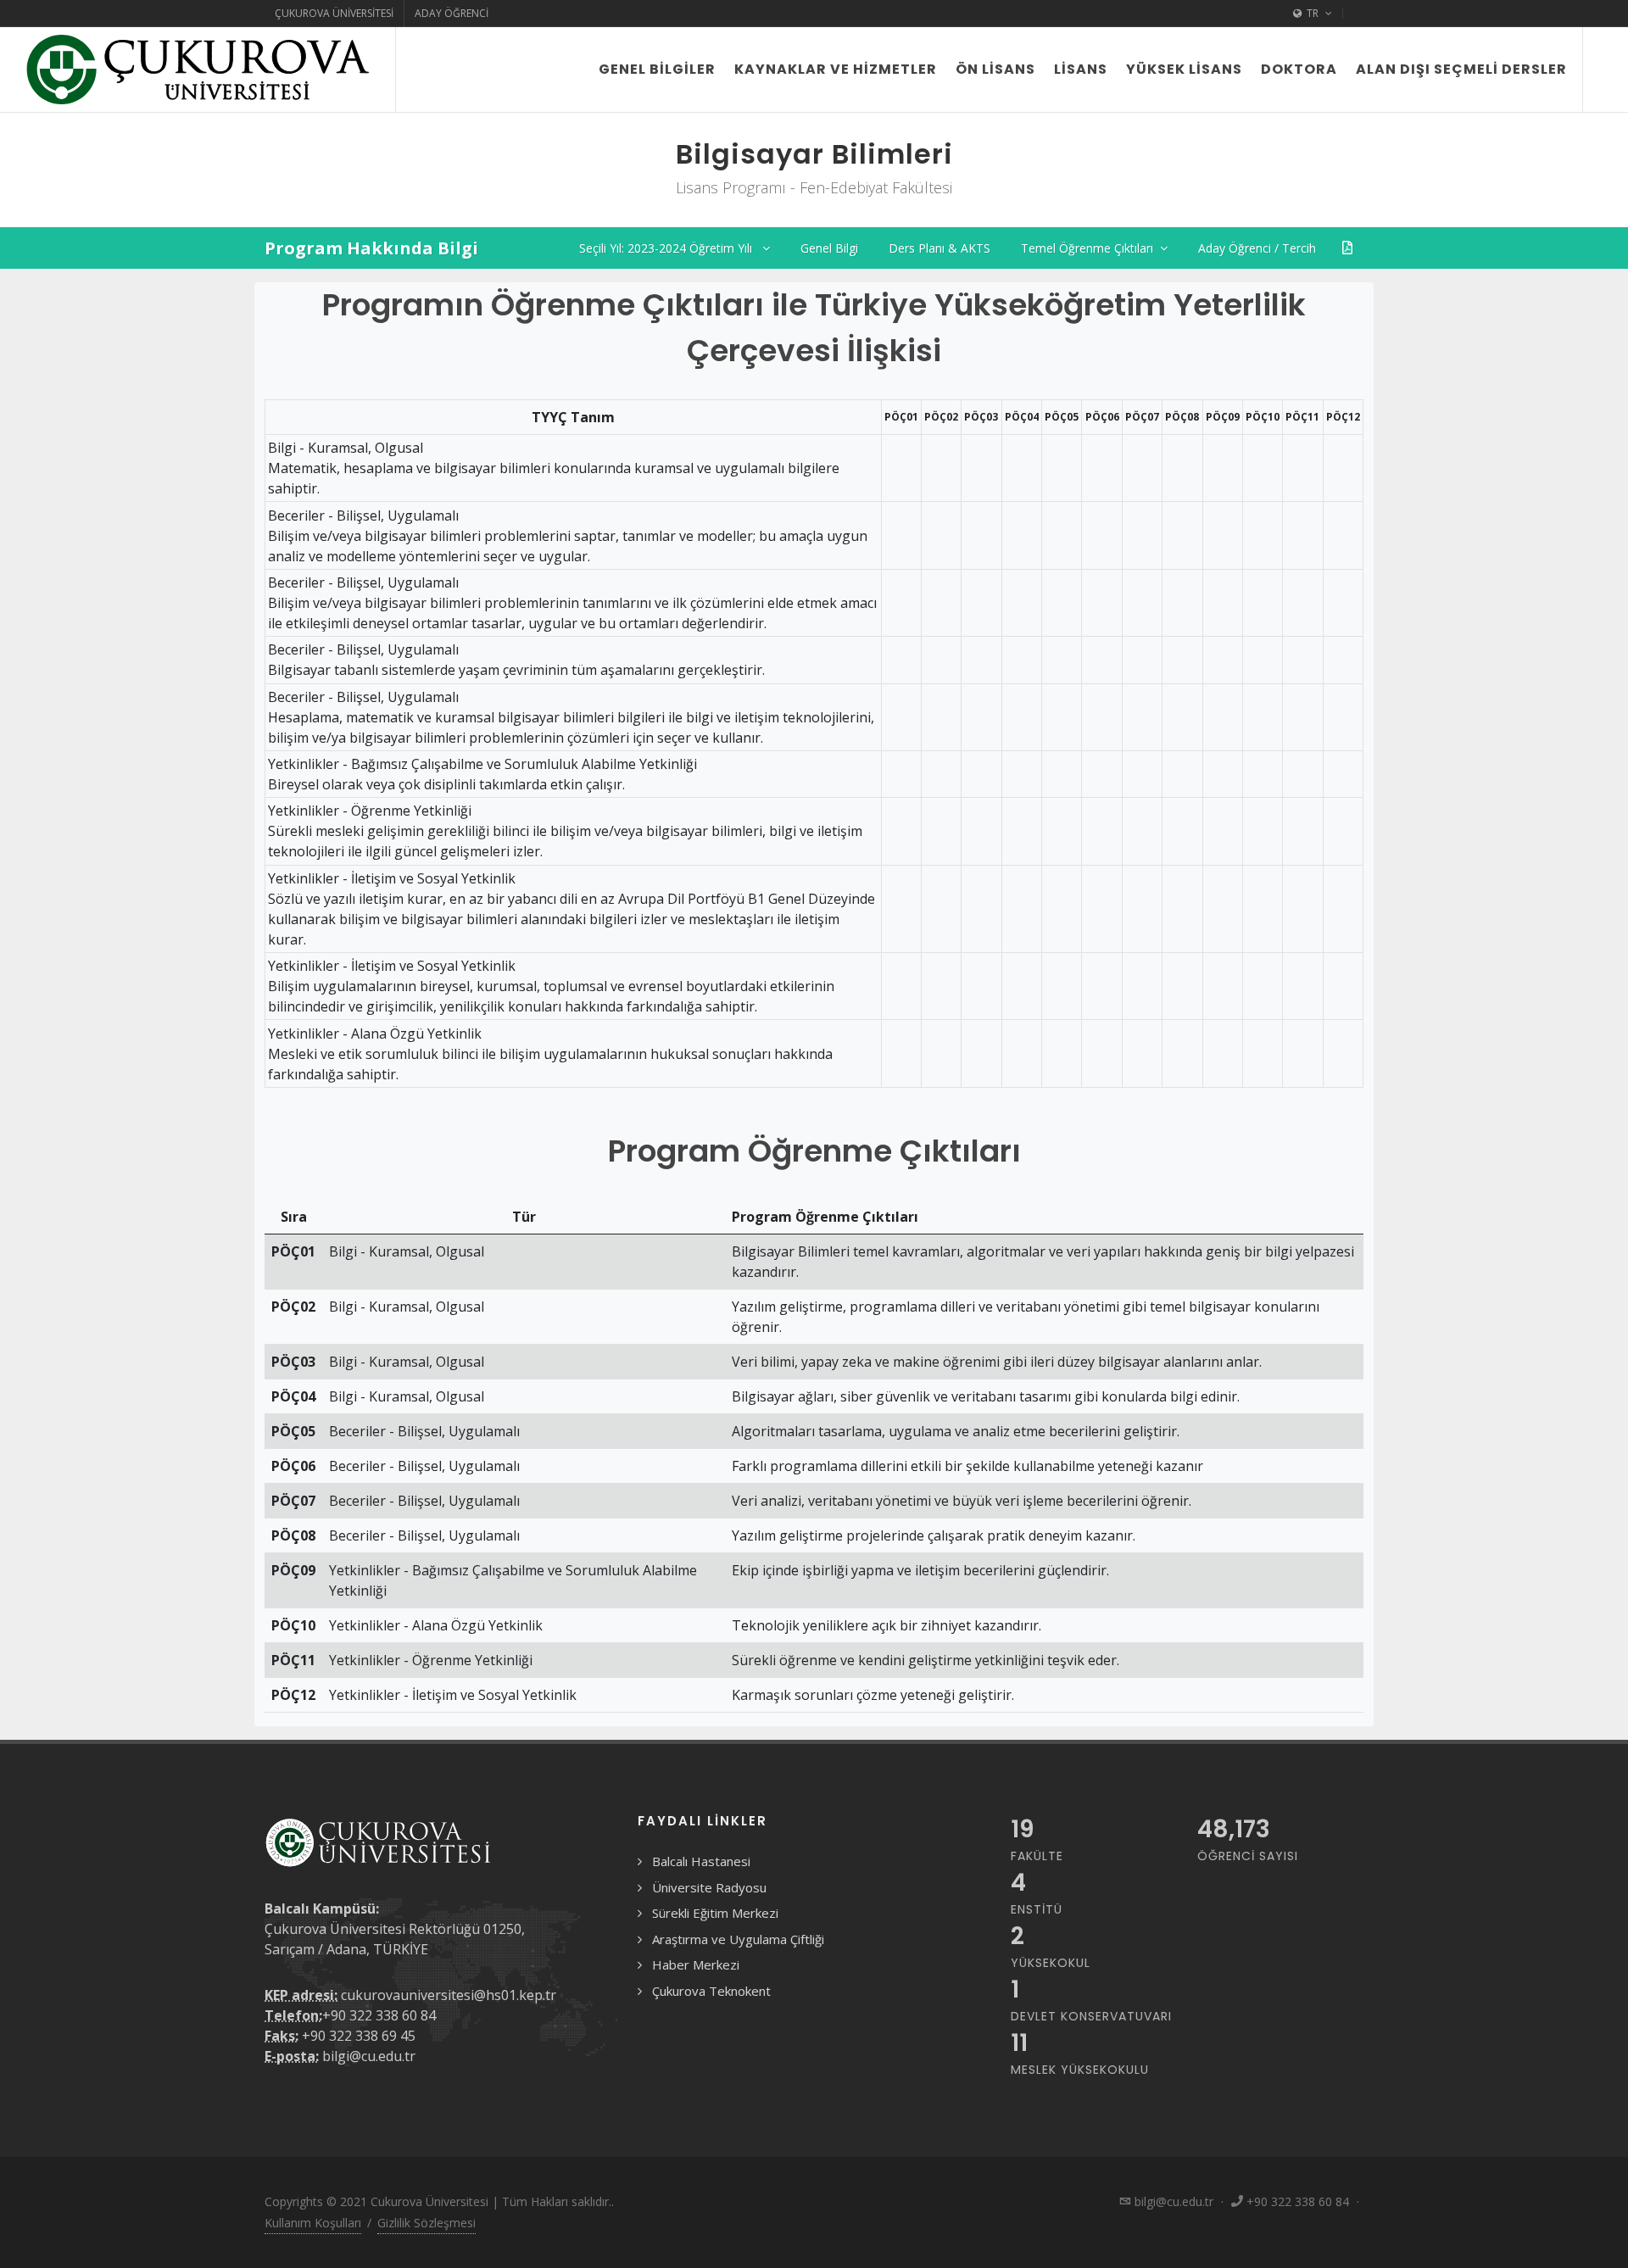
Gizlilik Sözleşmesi (427, 2223)
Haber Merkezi (696, 1964)
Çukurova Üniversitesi (334, 13)
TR (1313, 13)
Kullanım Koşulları (313, 2223)
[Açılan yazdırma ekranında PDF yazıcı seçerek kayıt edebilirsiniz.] (1347, 248)
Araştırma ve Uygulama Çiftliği (738, 1939)
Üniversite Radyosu (709, 1887)
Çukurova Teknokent (711, 1991)
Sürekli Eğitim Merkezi (715, 1913)
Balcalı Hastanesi (701, 1861)
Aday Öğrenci (452, 13)
